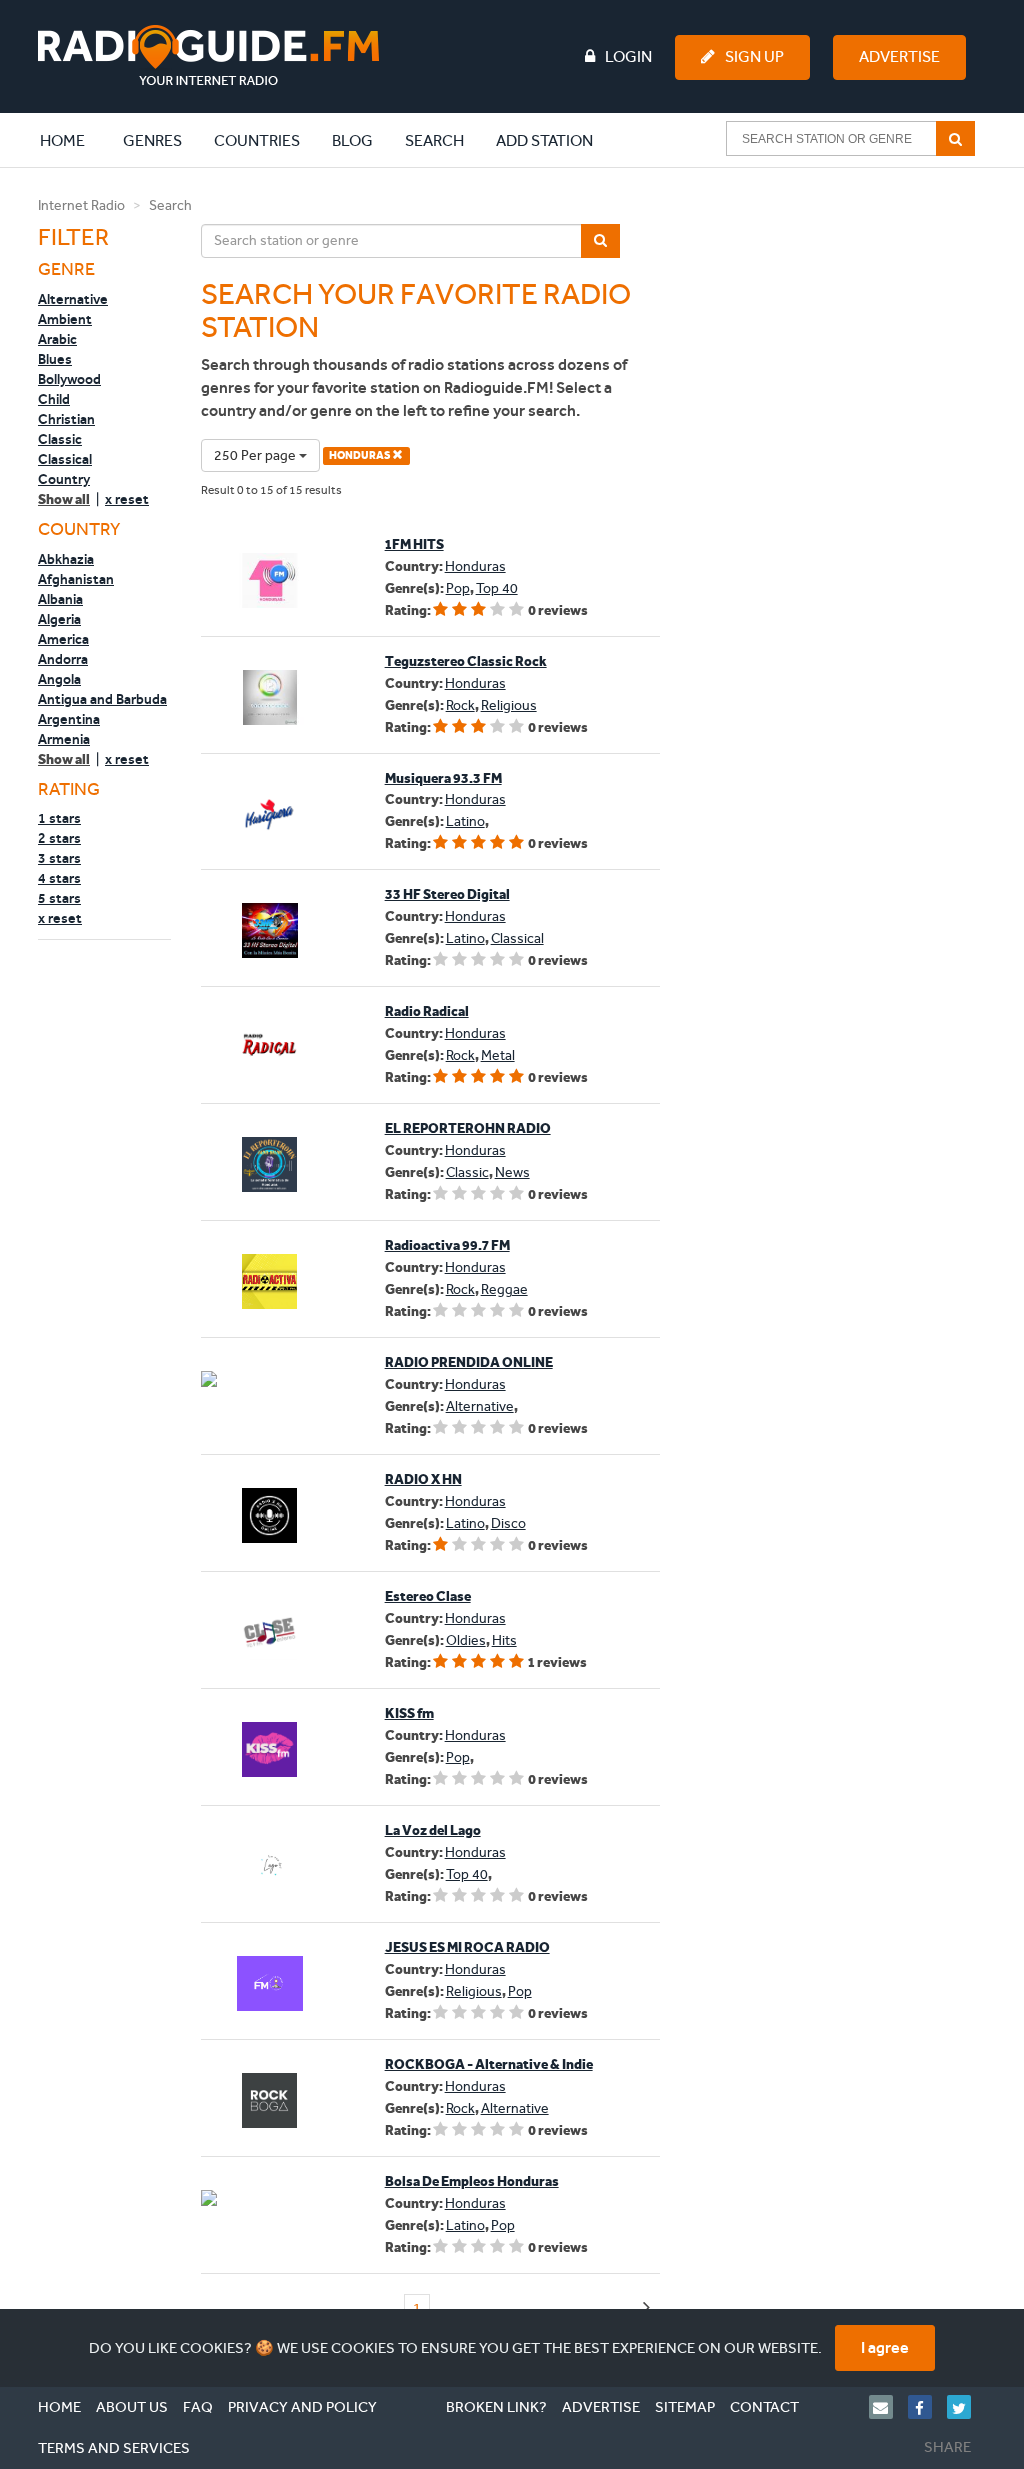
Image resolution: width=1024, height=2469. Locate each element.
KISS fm (409, 1713)
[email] (888, 2407)
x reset (127, 499)
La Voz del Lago (433, 1830)
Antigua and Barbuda (102, 699)
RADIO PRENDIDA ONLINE (469, 1362)
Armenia (64, 739)
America (63, 639)
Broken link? (496, 2407)
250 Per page (256, 455)
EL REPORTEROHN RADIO (468, 1128)
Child (54, 399)
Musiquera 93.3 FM (443, 778)
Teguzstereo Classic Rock (466, 661)
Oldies (466, 1640)
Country (64, 479)
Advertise (899, 56)
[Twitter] (966, 2407)
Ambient (65, 319)
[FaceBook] (927, 2407)
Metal (498, 1055)
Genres (152, 140)
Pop (458, 588)
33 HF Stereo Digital (447, 894)
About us (132, 2407)
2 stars (59, 838)
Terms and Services (114, 2448)
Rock (460, 705)
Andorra (63, 659)
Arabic (57, 339)
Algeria (59, 619)
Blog (352, 140)
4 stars (59, 878)
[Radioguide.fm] (208, 55)
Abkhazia (66, 559)
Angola (59, 679)
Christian (66, 419)
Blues (55, 359)
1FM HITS (414, 544)
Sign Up (754, 56)
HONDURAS (360, 455)
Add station (544, 140)
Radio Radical (427, 1011)
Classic (60, 439)
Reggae (504, 1289)
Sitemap (685, 2407)
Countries (257, 140)
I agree (885, 2347)
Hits (504, 1640)
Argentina (69, 719)
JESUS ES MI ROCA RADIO (467, 1947)
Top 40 (497, 588)
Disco (508, 1523)
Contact (764, 2407)
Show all (64, 499)
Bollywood (69, 379)
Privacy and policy (302, 2407)
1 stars (59, 818)
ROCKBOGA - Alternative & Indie (489, 2064)
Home (73, 140)
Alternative (73, 299)
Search (434, 140)
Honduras (475, 566)
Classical (65, 459)
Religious (509, 705)
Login (628, 56)
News (512, 1172)
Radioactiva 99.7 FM (447, 1245)
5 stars (59, 898)
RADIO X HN (423, 1479)
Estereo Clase (428, 1596)
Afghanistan (76, 579)
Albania (60, 599)
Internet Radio (81, 205)
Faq (198, 2407)
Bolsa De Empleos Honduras (472, 2181)
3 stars (59, 858)
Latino (465, 821)
